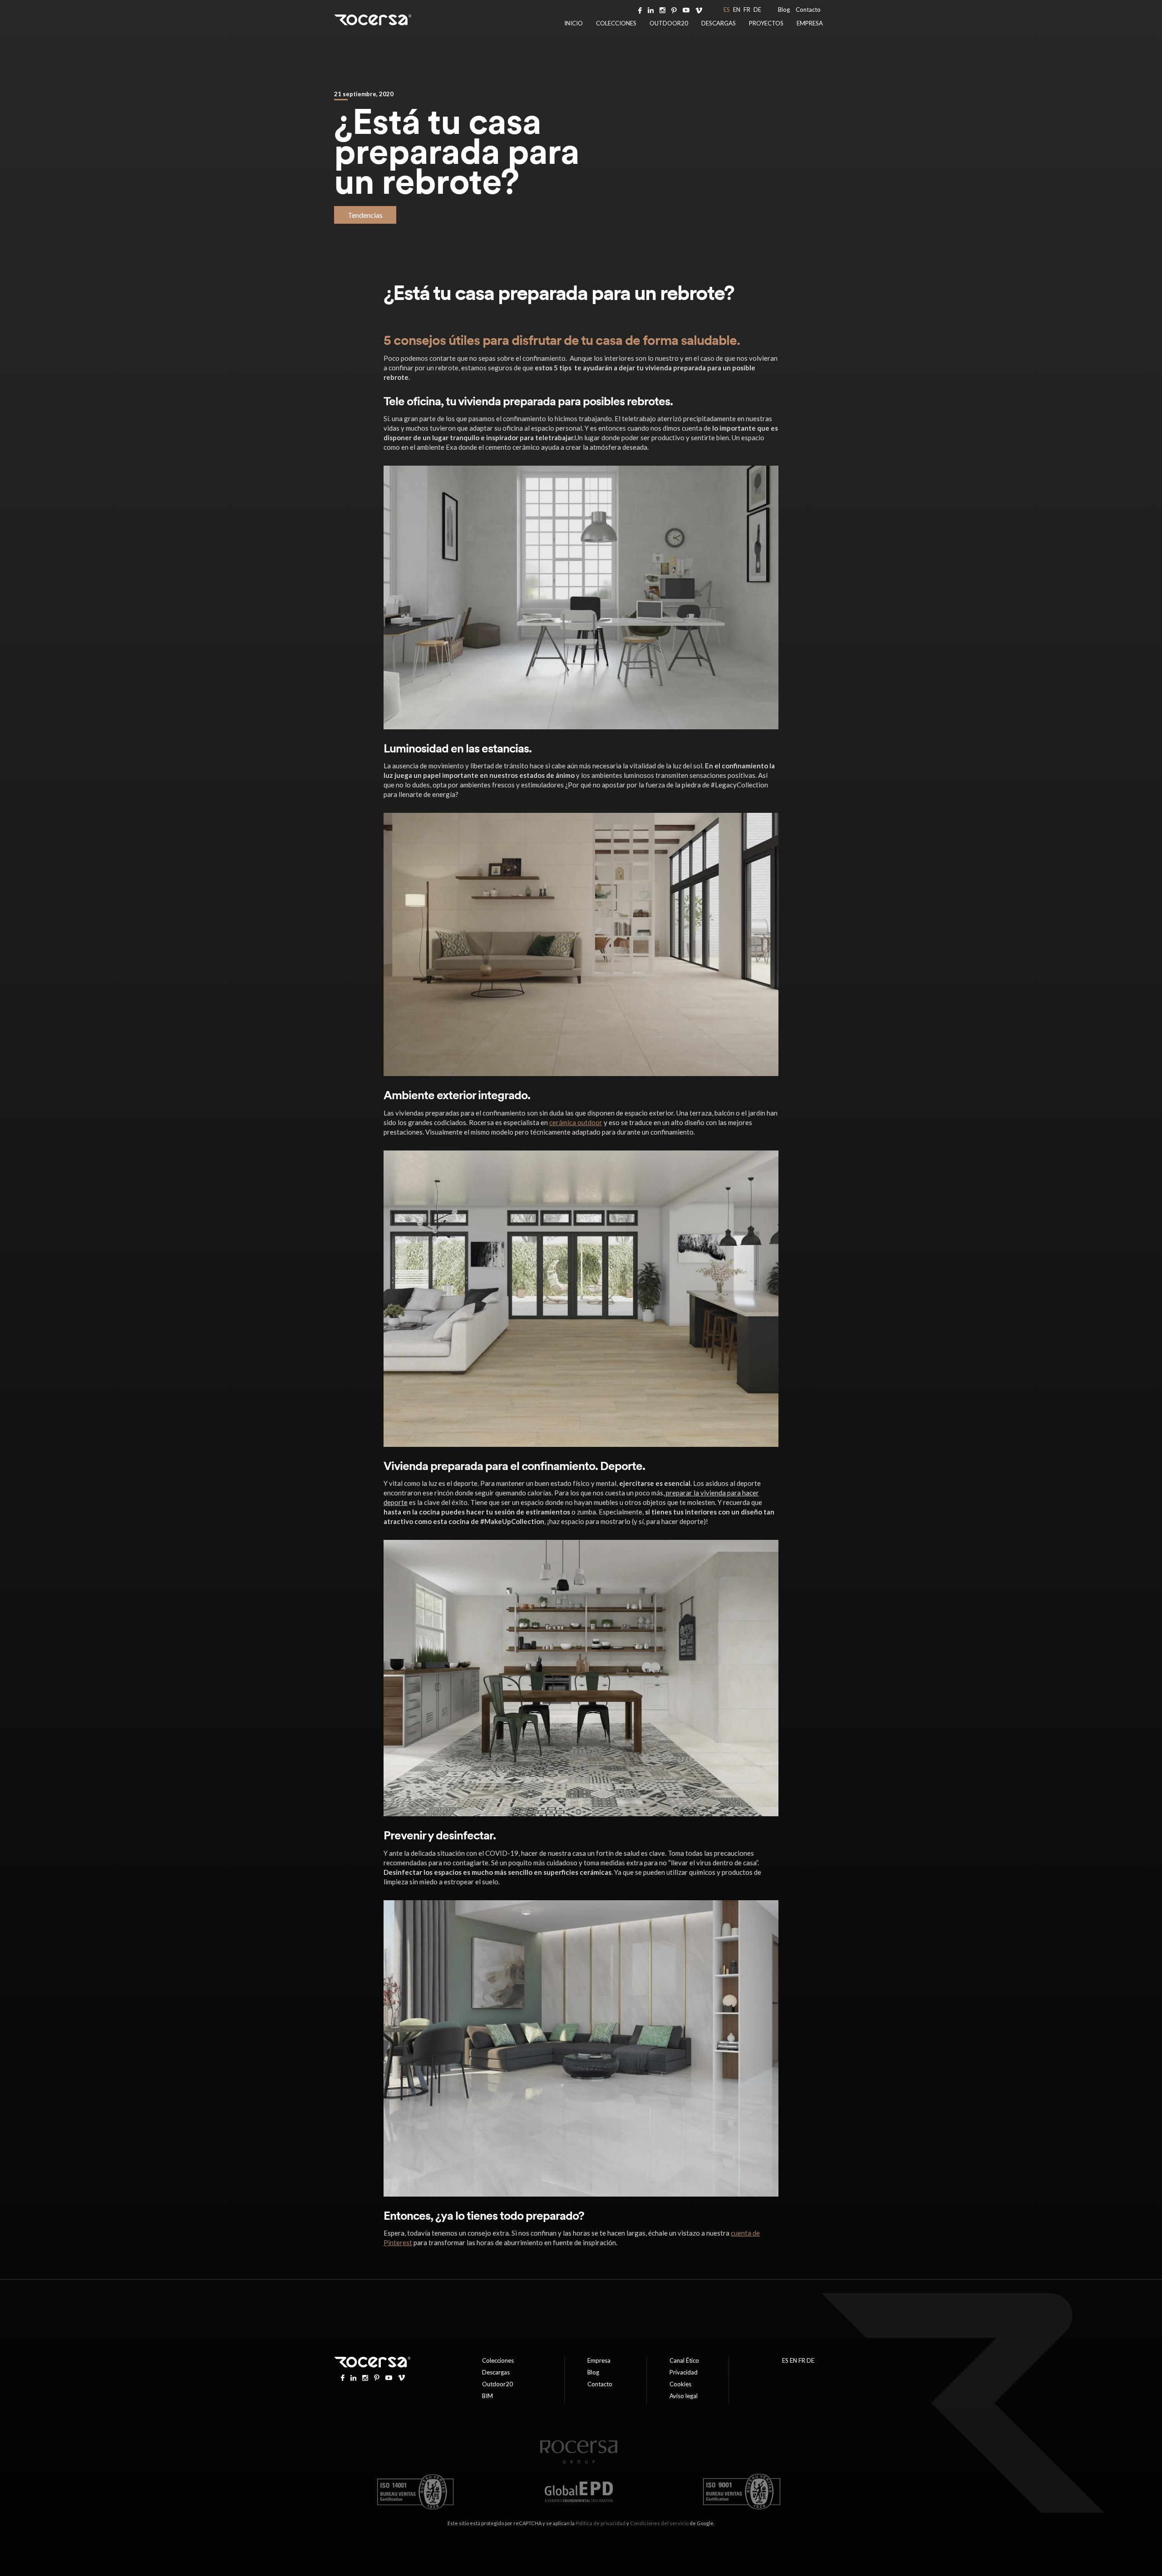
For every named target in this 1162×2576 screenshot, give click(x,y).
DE (757, 10)
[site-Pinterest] (674, 10)
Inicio (574, 23)
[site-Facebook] (640, 10)
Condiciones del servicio (659, 2523)
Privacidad (684, 2372)
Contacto (808, 10)
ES (727, 10)
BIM (487, 2396)
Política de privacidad (601, 2523)
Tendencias (365, 215)
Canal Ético (684, 2360)
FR (747, 10)
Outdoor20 (669, 23)
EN (737, 10)
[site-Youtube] (686, 10)
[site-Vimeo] (699, 10)
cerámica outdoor (576, 1122)
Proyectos (766, 23)
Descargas (719, 23)
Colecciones (616, 23)
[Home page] (579, 2461)
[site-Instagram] (662, 10)
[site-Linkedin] (651, 10)
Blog (784, 10)
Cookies (680, 2384)
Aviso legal (684, 2396)
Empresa (810, 23)
